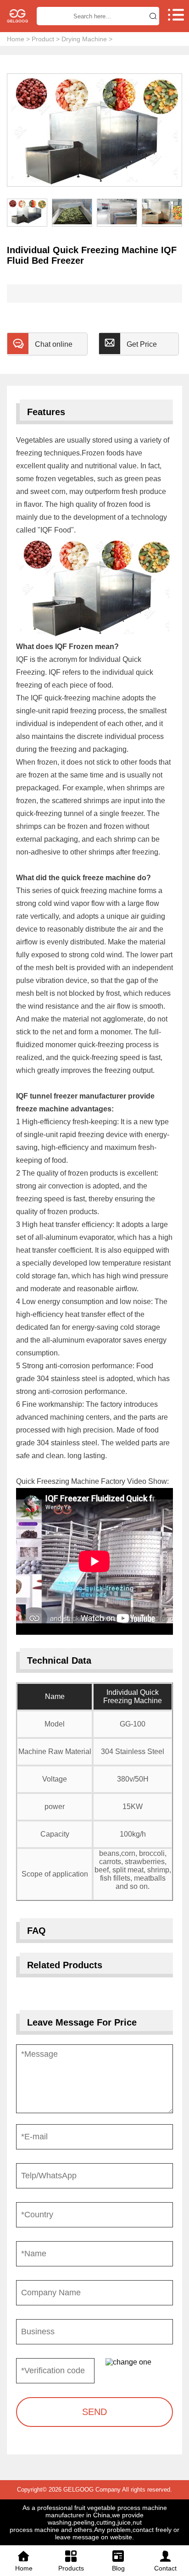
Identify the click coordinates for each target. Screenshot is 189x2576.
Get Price (142, 344)
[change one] (139, 2362)
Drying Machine (84, 39)
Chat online (54, 344)
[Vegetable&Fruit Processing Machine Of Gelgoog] (17, 16)
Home (16, 39)
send (94, 2412)
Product (43, 39)
